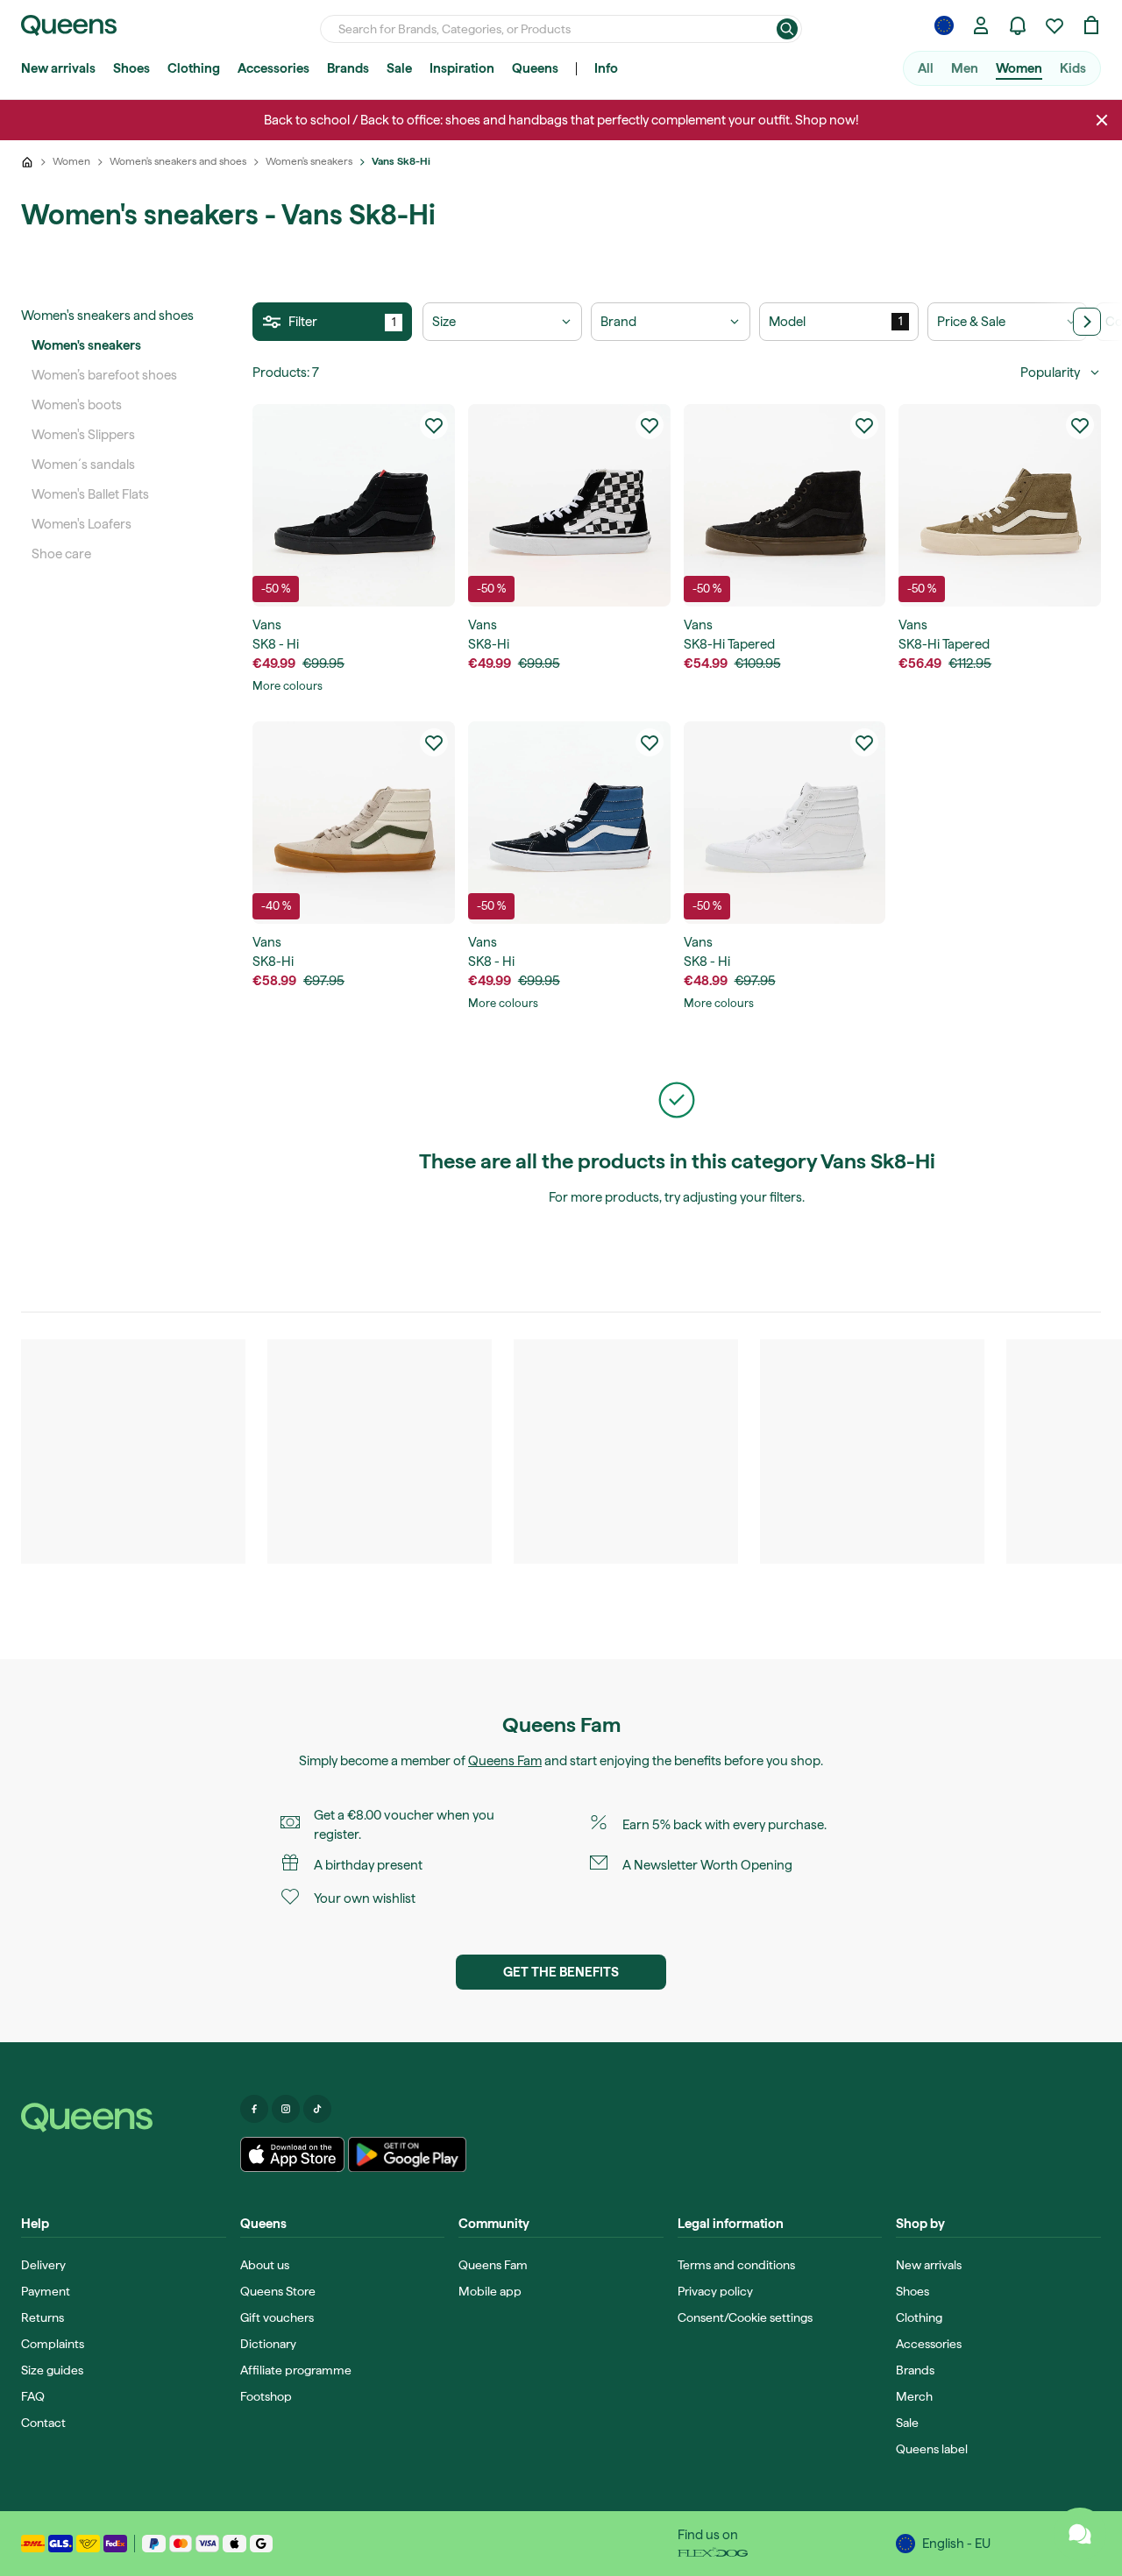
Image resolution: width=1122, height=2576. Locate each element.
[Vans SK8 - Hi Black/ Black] (354, 505)
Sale (399, 68)
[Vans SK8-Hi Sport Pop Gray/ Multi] (354, 823)
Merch (914, 2396)
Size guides (52, 2370)
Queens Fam (505, 1761)
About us (265, 2265)
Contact (43, 2423)
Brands (348, 68)
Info (606, 68)
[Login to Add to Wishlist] (434, 425)
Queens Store (278, 2291)
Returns (43, 2317)
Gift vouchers (277, 2317)
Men (965, 68)
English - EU (956, 2544)
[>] (1087, 322)
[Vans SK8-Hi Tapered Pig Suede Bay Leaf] (1000, 505)
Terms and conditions (736, 2265)
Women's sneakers (86, 345)
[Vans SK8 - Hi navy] (569, 823)
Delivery (43, 2265)
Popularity (1050, 373)
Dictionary (268, 2344)
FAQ (33, 2396)
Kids (1073, 68)
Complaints (53, 2344)
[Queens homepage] (69, 25)
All (926, 68)
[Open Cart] (1091, 25)
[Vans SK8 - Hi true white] (785, 823)
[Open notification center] (1018, 25)
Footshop (266, 2396)
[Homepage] (124, 2118)
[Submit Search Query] (787, 29)
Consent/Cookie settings (745, 2317)
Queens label (932, 2449)
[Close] (1102, 120)
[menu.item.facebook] (254, 2109)
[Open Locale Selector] (944, 25)
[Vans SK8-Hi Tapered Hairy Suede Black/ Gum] (785, 505)
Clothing (194, 68)
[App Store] (293, 2154)
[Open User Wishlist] (1055, 25)
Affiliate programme (296, 2370)
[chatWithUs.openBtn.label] (1080, 2534)
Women (1019, 68)
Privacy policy (715, 2291)
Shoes (131, 68)
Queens (535, 68)
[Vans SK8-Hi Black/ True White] (569, 505)
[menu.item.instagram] (286, 2109)
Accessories (273, 68)
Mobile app (490, 2291)
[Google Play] (407, 2154)
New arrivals (58, 68)
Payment (46, 2291)
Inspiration (462, 68)
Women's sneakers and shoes (107, 316)
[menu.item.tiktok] (317, 2109)
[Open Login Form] (981, 25)
